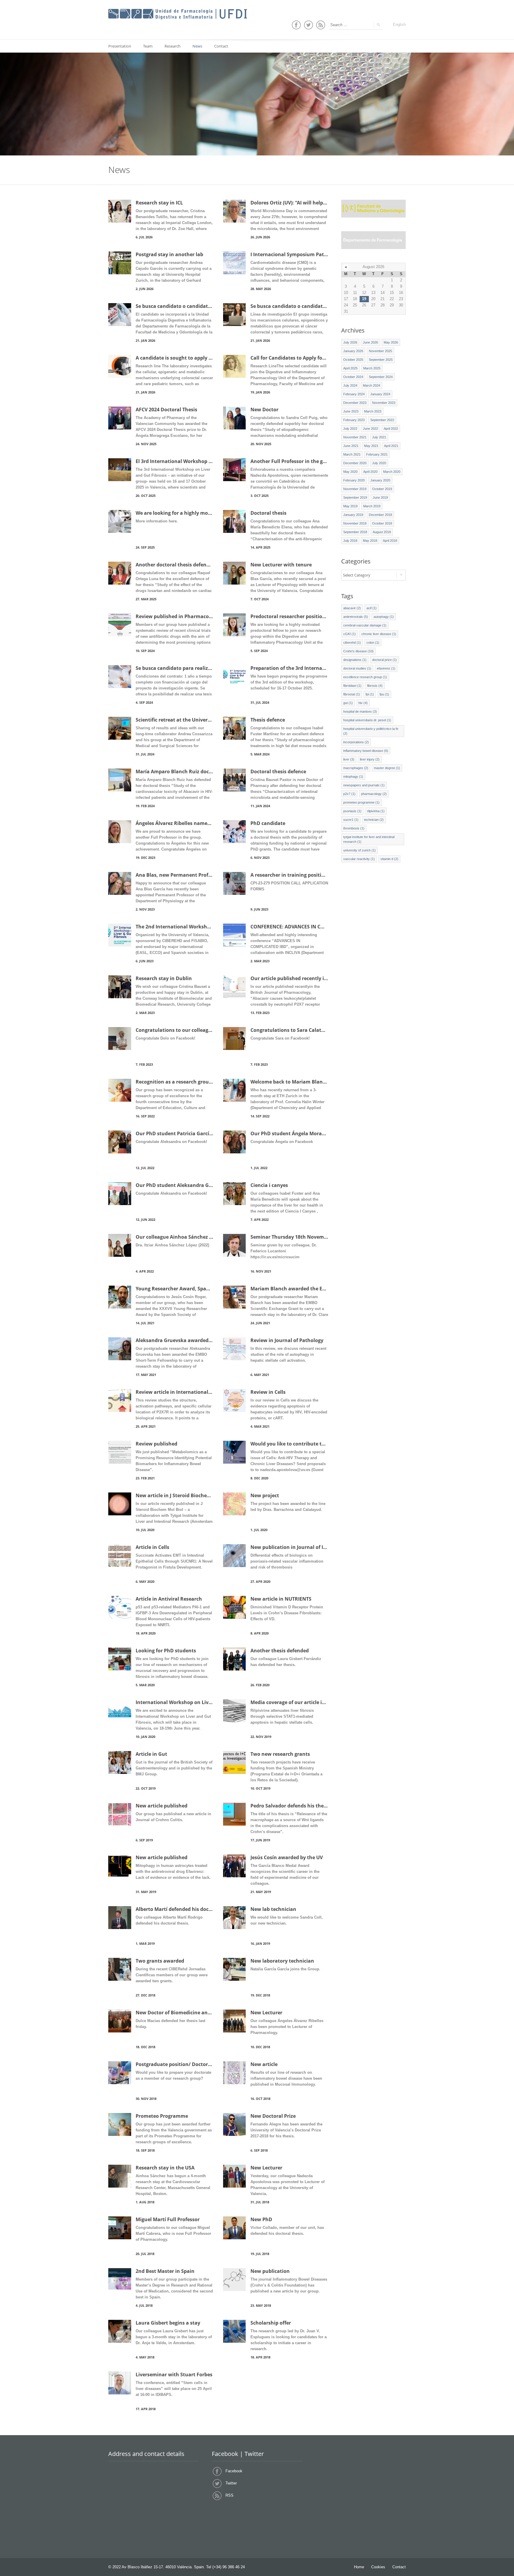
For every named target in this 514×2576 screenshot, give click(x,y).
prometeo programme (361, 802)
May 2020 (350, 472)
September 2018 (355, 532)
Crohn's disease (358, 651)
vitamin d (389, 859)
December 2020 (355, 463)
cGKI (350, 634)
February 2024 (354, 394)
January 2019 (353, 515)
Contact (221, 46)
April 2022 (391, 429)
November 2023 (384, 403)
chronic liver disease (379, 634)
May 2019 (350, 506)
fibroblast (352, 686)
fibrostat (352, 694)
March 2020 (392, 472)
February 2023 (354, 420)
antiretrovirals (356, 617)
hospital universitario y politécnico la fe (371, 731)
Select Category (357, 575)
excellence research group (365, 677)
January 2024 (380, 394)
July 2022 (350, 429)
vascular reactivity (359, 859)
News (197, 46)
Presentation (120, 46)
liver (349, 759)
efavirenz (386, 668)
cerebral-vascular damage (365, 625)
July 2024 (350, 385)
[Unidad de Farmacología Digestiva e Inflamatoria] (178, 14)
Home (359, 2567)
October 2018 (382, 523)
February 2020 (354, 480)
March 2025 (372, 368)
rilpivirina (376, 811)
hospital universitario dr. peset (367, 720)
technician (374, 820)
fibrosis (375, 686)
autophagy (384, 617)
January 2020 (380, 480)
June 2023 (351, 411)
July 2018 (350, 541)
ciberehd (352, 643)
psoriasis (352, 811)
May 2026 (391, 342)
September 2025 (381, 360)
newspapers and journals (364, 785)
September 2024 (381, 377)
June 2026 (370, 342)
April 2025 (350, 368)
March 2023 (373, 411)
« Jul (346, 267)
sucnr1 (351, 820)
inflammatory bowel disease (366, 751)
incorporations (356, 742)
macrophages (356, 768)
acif (372, 608)
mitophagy (353, 777)
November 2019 (355, 489)
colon (373, 643)
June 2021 (351, 446)
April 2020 (370, 472)
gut (348, 703)
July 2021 (379, 437)
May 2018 (370, 541)
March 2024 (372, 385)
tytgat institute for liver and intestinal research (369, 839)
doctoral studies (357, 668)
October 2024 (353, 377)
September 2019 (355, 497)
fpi (370, 694)
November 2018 (355, 523)
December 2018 (380, 515)
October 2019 (382, 489)
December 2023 (355, 403)
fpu (384, 694)
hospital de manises (360, 711)
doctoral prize (384, 660)
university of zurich (359, 850)
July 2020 (379, 463)
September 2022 (382, 420)
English (399, 25)
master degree (387, 768)
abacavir (352, 608)
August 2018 (382, 532)
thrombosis (354, 828)
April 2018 (390, 541)
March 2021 (352, 454)
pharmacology (374, 794)
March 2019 (372, 506)
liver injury (370, 759)
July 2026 (350, 342)
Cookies (378, 2567)
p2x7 (349, 794)
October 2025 (353, 360)
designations (355, 660)
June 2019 (380, 497)
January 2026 (353, 351)
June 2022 (370, 429)
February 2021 (377, 454)
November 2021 (355, 437)
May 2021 (371, 446)
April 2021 (391, 446)
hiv (363, 703)
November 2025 (380, 351)
